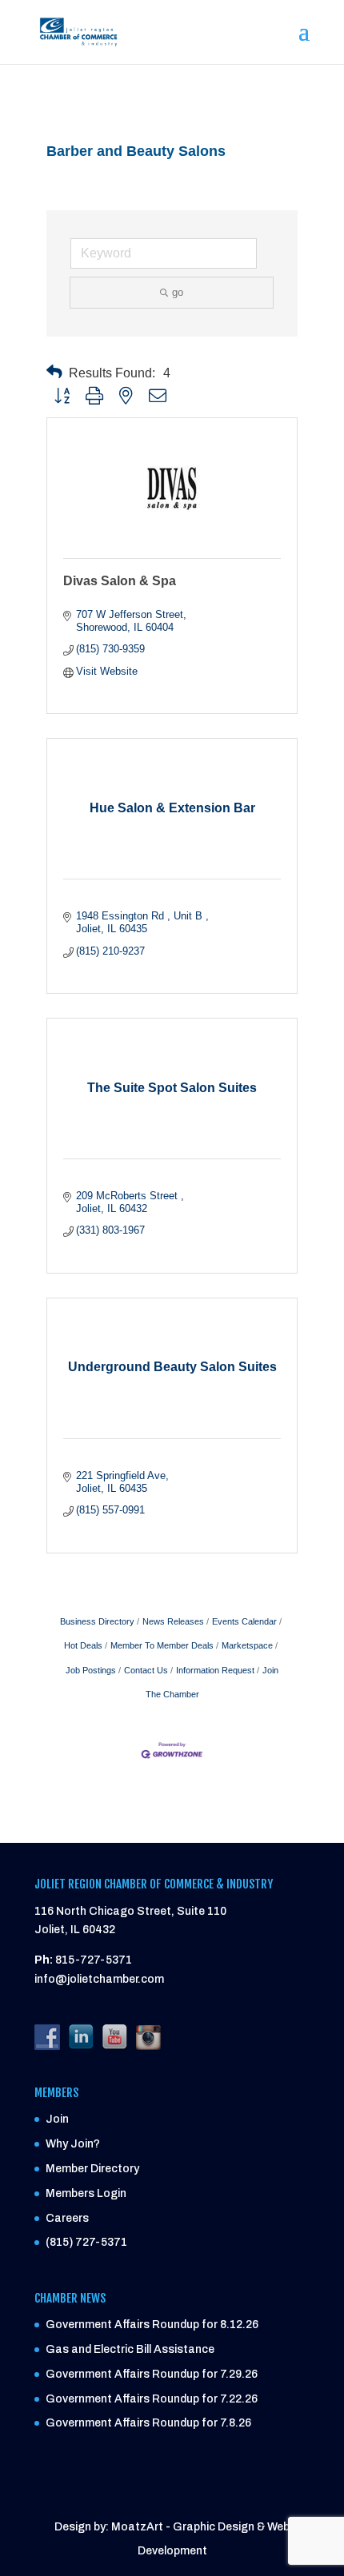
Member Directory (92, 2169)
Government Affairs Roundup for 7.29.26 (152, 2374)
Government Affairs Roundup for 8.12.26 (152, 2325)
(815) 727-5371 (86, 2242)
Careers (67, 2218)
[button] (54, 372)
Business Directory (97, 1621)
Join (57, 2119)
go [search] (178, 292)
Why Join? (73, 2144)
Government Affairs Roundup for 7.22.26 (152, 2399)
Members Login (86, 2193)
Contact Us (146, 1670)
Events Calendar (244, 1621)
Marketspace (247, 1645)
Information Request (215, 1670)
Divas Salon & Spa (120, 581)
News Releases (173, 1621)
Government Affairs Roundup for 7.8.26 (148, 2423)
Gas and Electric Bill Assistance (130, 2349)
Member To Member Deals (162, 1645)
